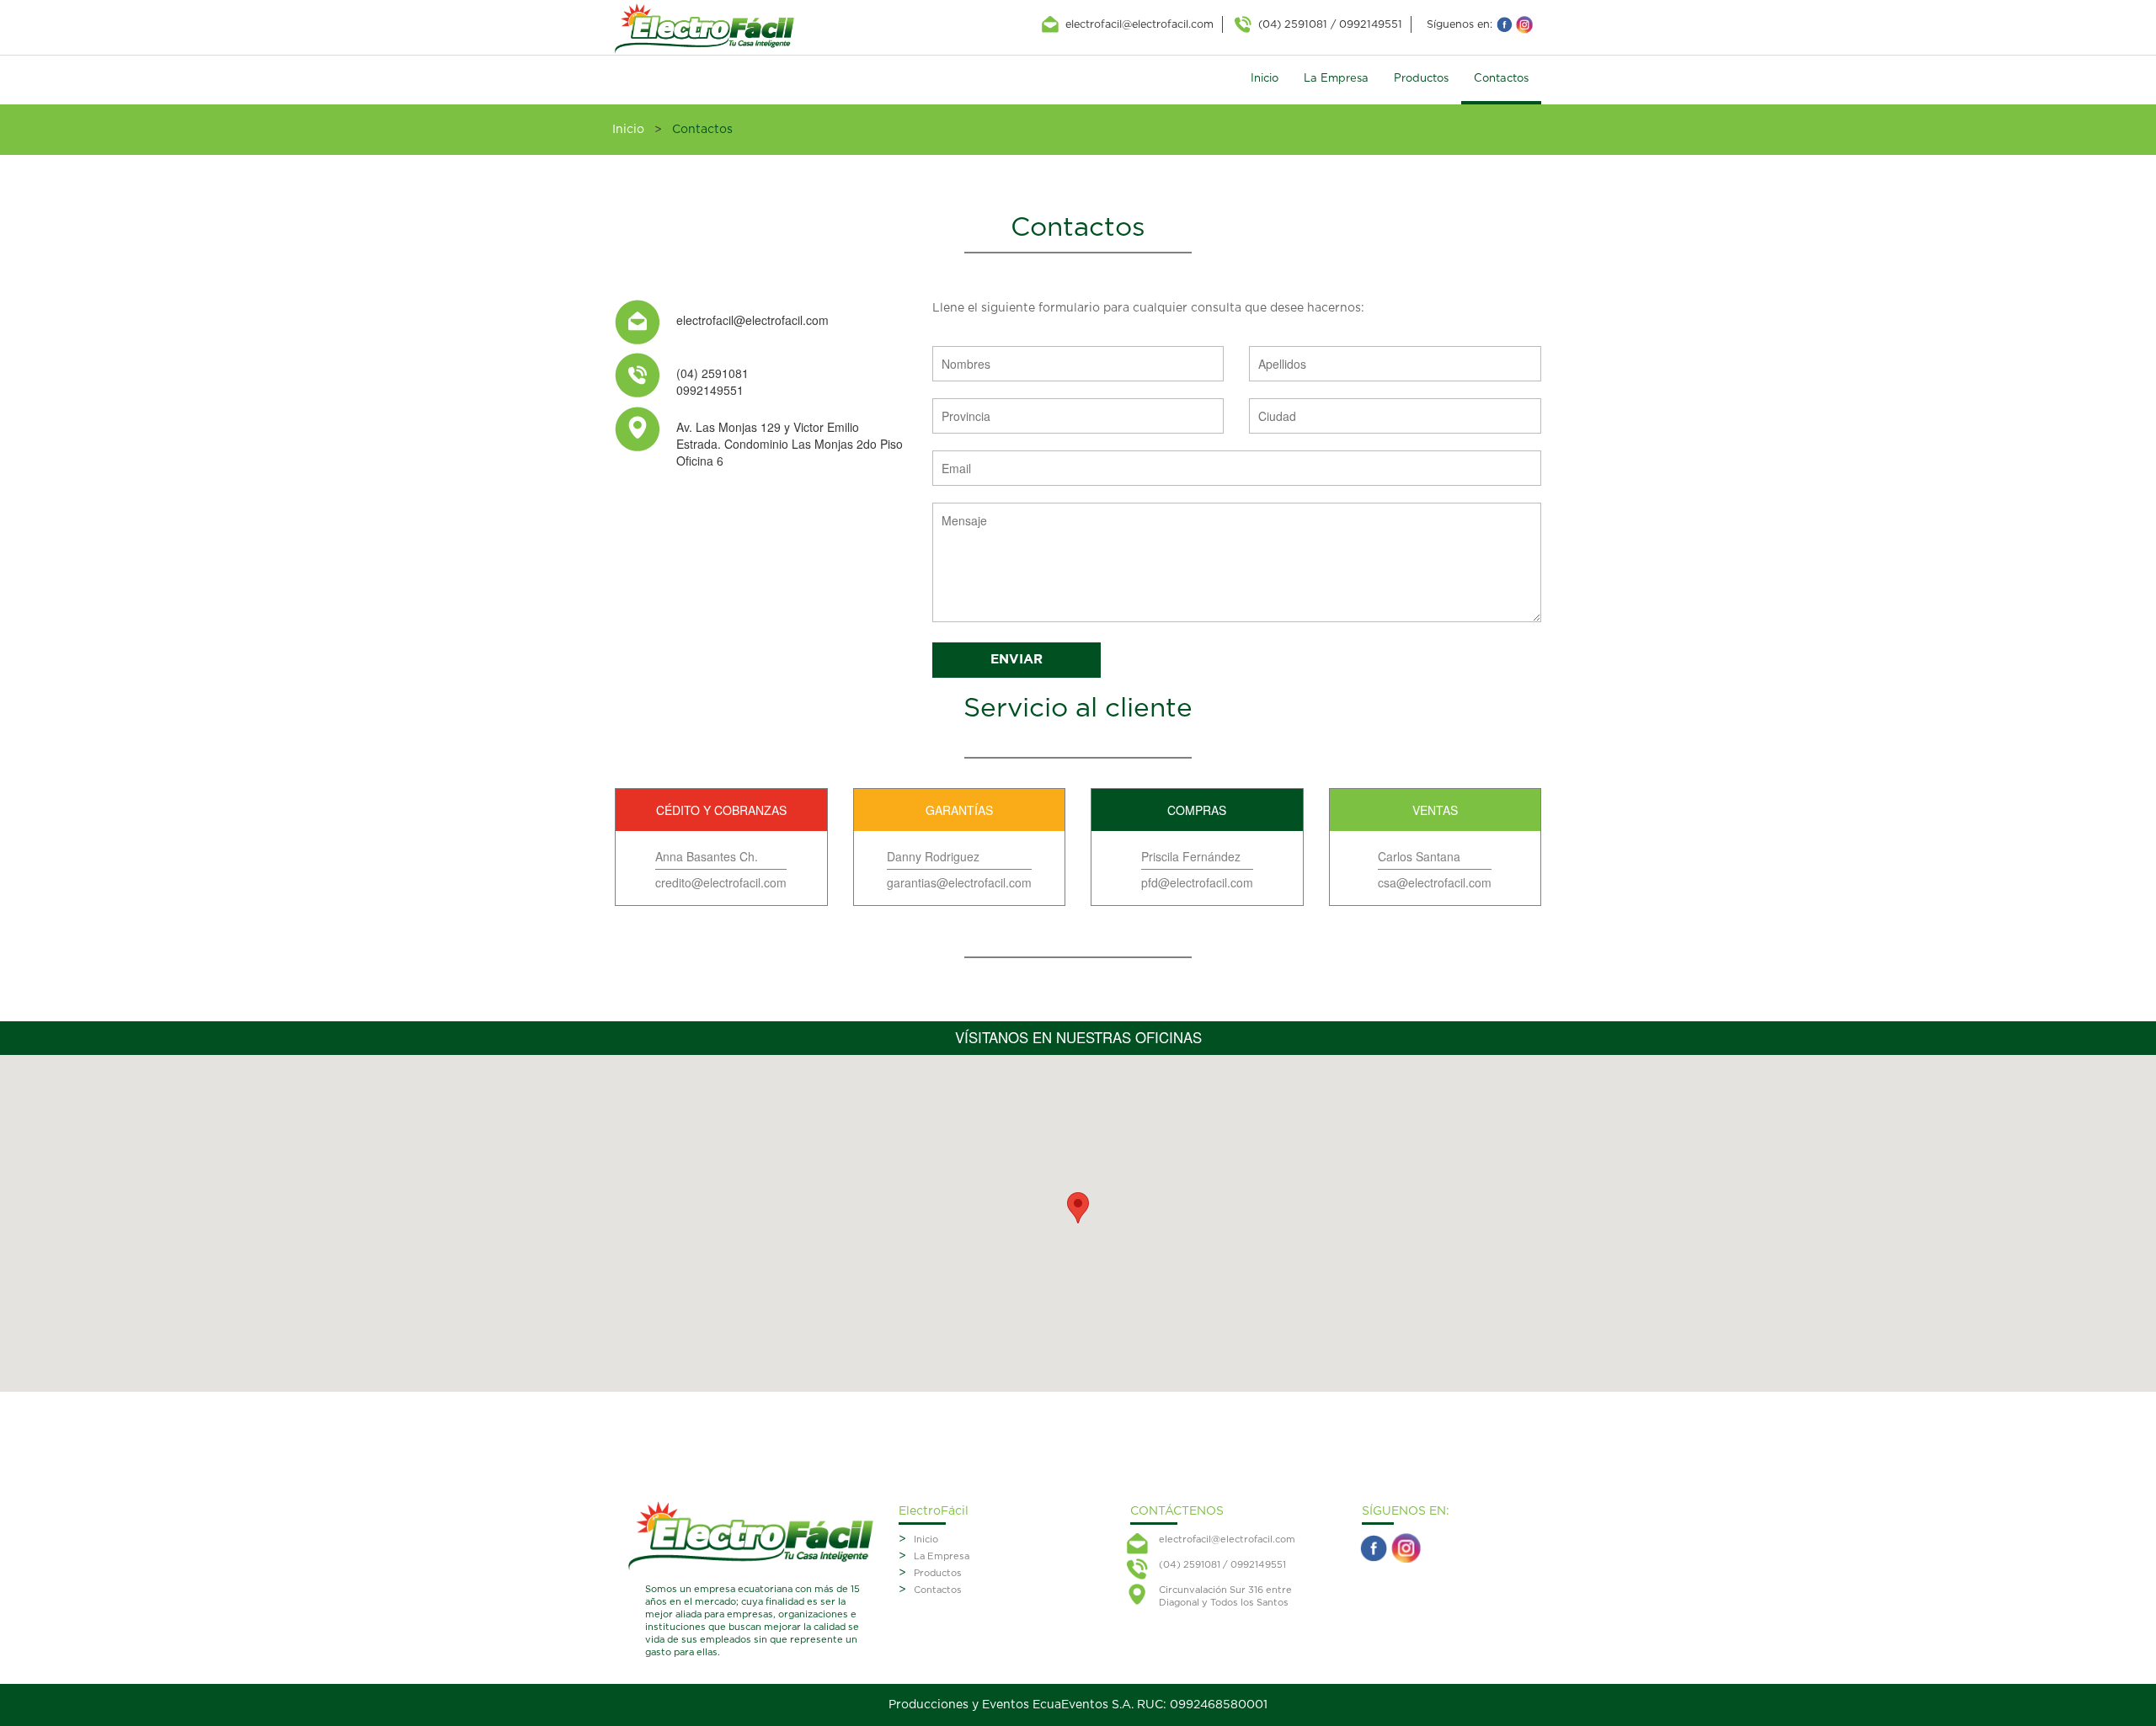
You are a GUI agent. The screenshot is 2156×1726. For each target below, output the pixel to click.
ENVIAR (1017, 660)
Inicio (1265, 79)
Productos (1421, 79)
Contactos (1501, 79)
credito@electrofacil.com (721, 882)
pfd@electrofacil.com (1197, 882)
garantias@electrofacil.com (959, 882)
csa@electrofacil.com (1435, 882)
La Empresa (1336, 79)
